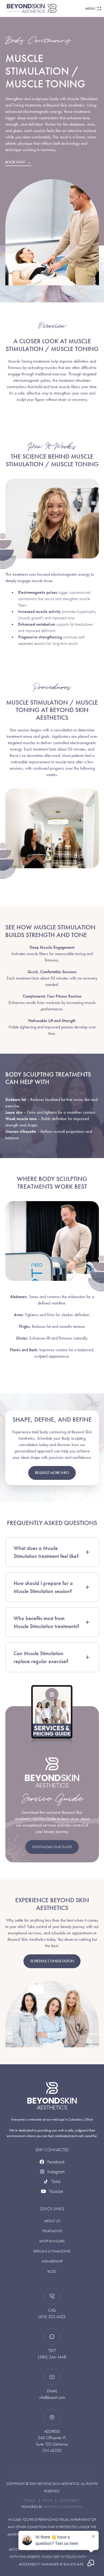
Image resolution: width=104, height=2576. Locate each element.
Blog (52, 2271)
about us (52, 2221)
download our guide (52, 1847)
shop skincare (52, 2241)
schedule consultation (52, 1961)
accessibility (70, 2500)
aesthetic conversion (63, 2507)
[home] (45, 8)
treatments (52, 2231)
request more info (52, 1473)
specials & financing (52, 2251)
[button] (92, 9)
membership (52, 2261)
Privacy (30, 2500)
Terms (47, 2500)
